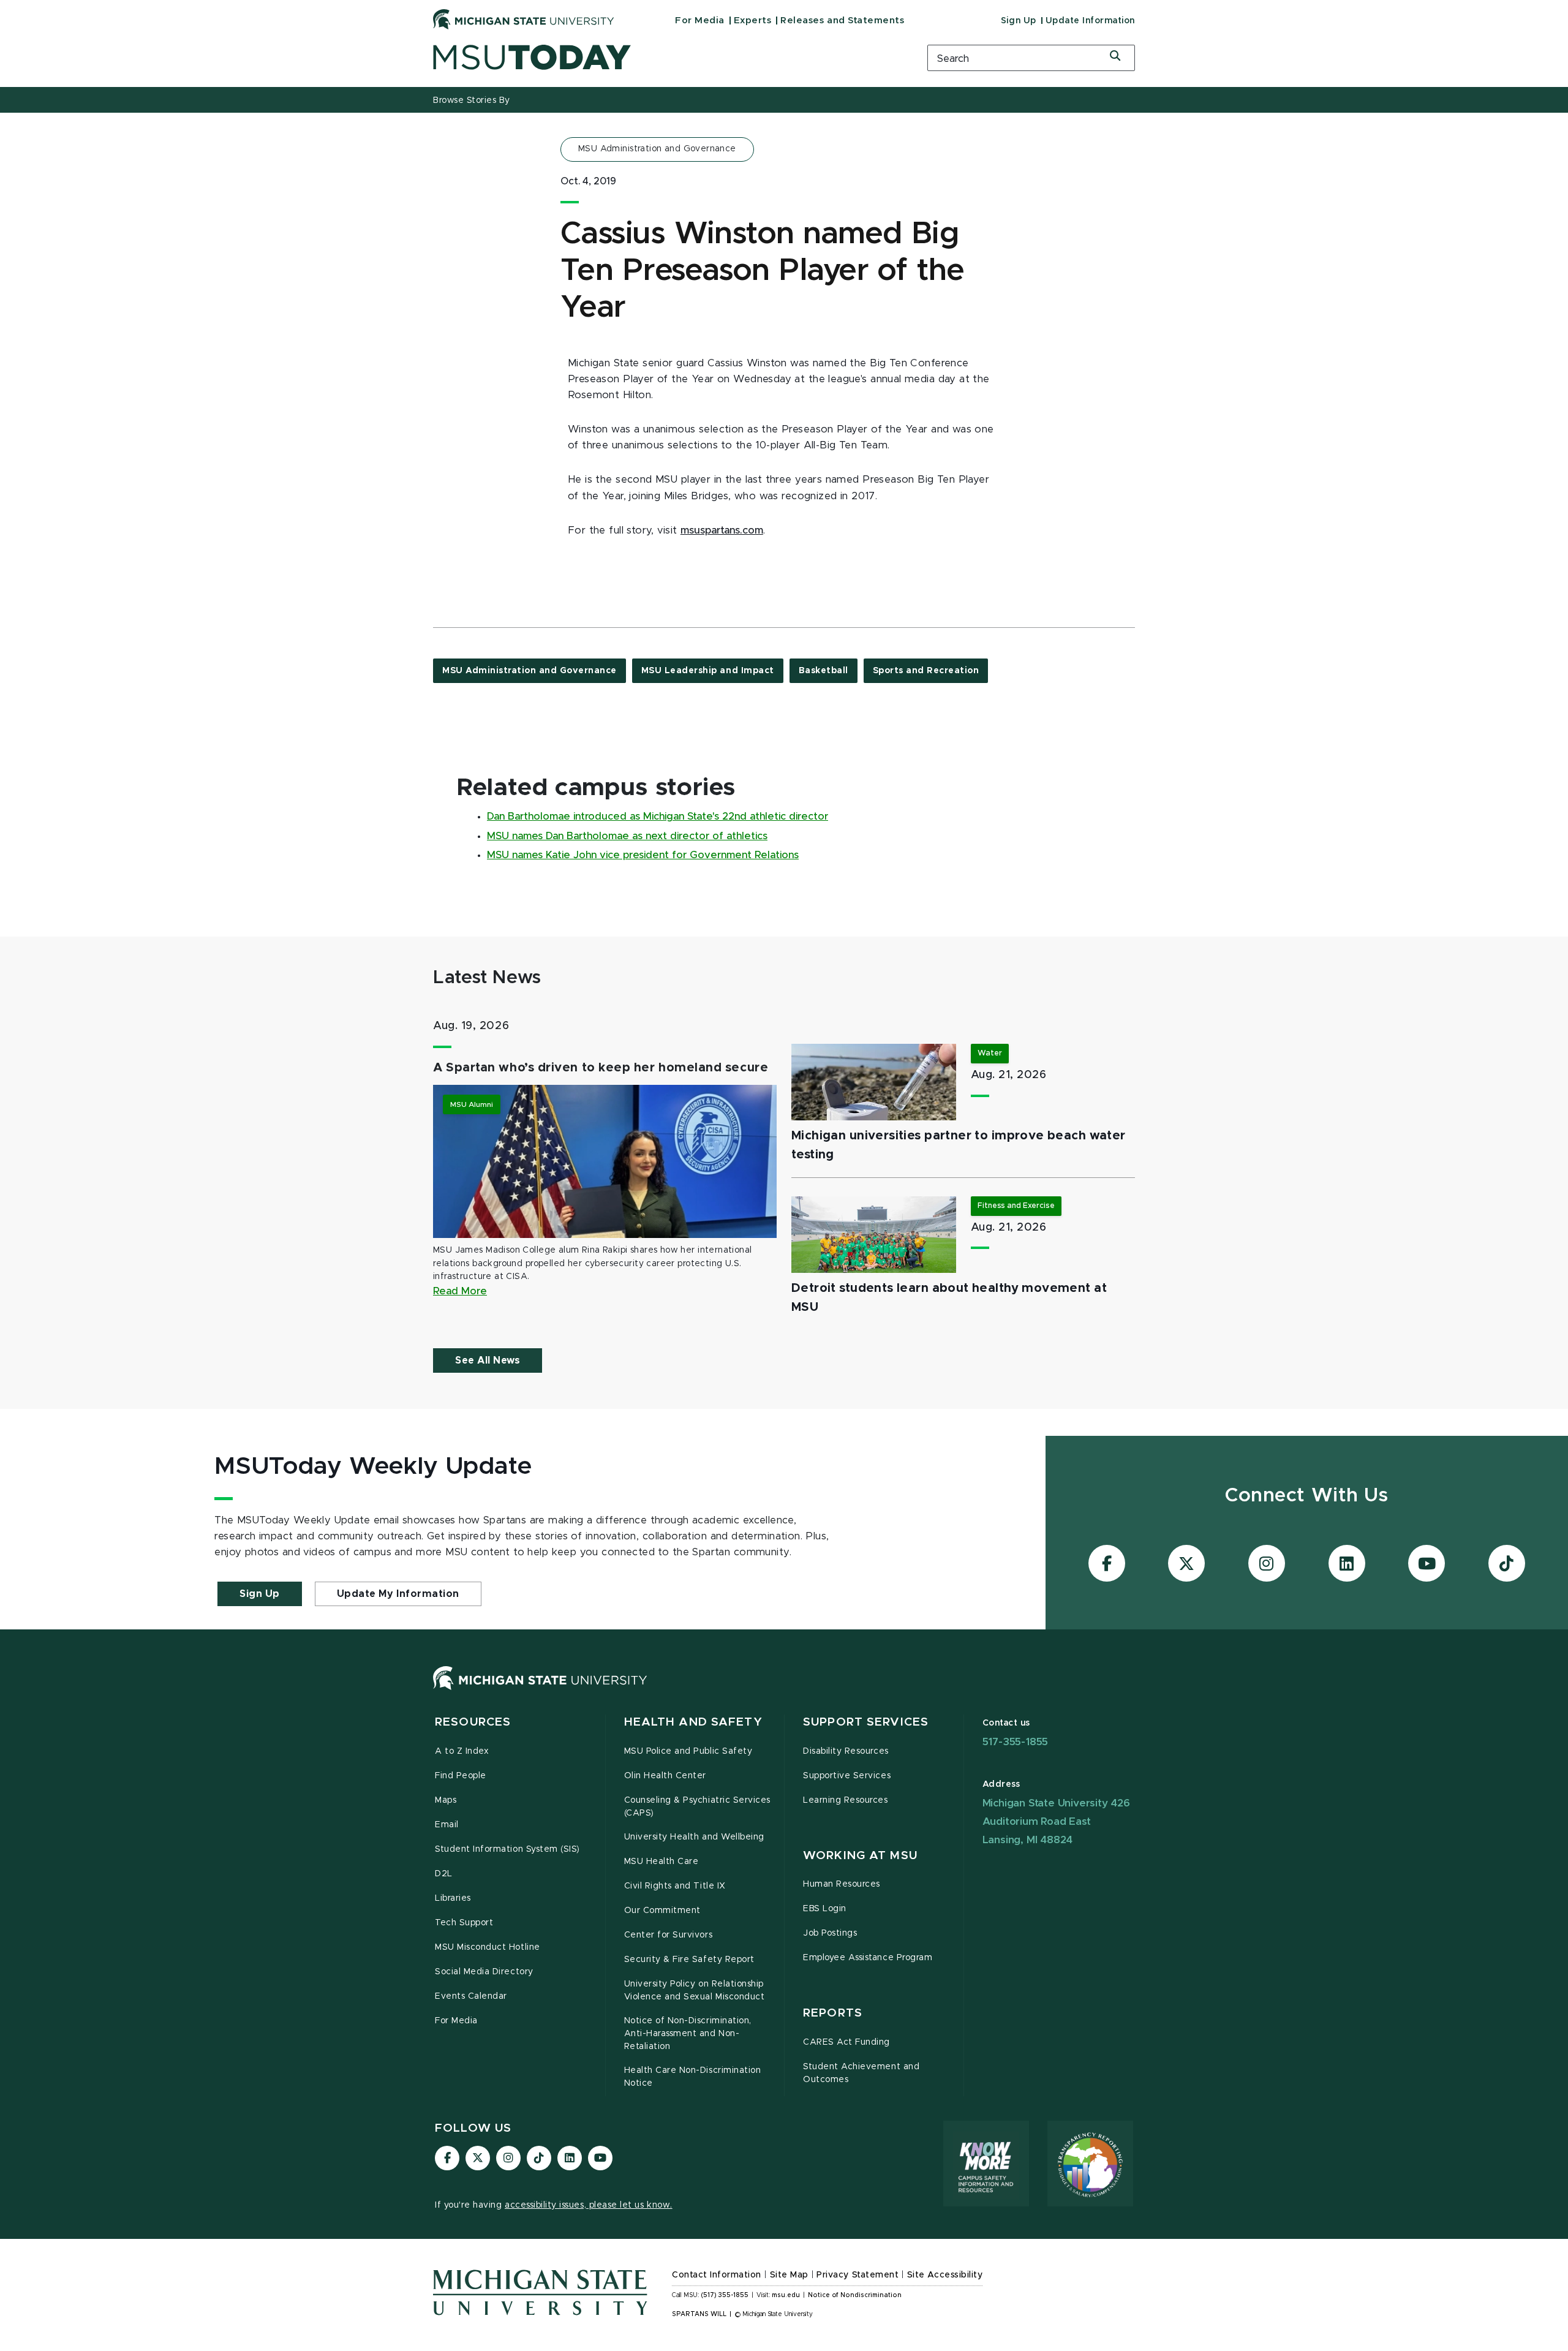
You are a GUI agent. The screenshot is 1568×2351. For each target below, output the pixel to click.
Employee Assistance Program (868, 1958)
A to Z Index (462, 1751)
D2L (444, 1874)
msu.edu (786, 2295)
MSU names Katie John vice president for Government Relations (643, 855)
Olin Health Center (665, 1776)
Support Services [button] (866, 1722)
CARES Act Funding (846, 2042)
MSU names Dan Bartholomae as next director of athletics (627, 836)
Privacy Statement (858, 2275)
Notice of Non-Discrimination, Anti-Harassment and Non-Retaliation (688, 2034)
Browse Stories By (472, 100)
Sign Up (1019, 21)
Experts (753, 21)
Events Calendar (471, 1996)
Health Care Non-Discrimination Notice (693, 2077)
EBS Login (825, 1909)
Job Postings (830, 1933)
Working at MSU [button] (860, 1856)
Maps (446, 1800)
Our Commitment (662, 1911)
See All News (488, 1360)
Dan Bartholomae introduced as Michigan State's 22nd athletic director (658, 817)
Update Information (1090, 21)
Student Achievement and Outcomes (861, 2073)
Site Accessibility (945, 2275)
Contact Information (717, 2275)
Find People (461, 1776)
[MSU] (540, 1690)
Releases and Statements (842, 21)
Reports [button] (833, 2013)
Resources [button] (473, 1722)
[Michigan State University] (524, 19)
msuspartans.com (722, 530)
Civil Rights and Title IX (675, 1886)
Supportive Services (847, 1776)
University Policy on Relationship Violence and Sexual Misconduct (695, 1991)
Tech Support (464, 1923)
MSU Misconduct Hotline (488, 1947)
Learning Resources (846, 1800)
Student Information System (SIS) (507, 1849)
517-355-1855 (1016, 1742)
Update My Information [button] (398, 1594)
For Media (700, 21)
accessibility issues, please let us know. (589, 2205)
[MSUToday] (665, 57)
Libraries (453, 1898)
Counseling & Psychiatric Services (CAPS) (697, 1807)
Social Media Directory (484, 1972)
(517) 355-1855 (725, 2295)
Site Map (789, 2275)
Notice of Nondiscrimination (855, 2295)
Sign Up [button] (260, 1594)
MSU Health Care (661, 1862)
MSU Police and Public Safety (688, 1751)
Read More (460, 1291)
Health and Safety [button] (693, 1722)
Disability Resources (846, 1751)
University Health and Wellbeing (694, 1837)
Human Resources (842, 1884)
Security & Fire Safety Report (689, 1960)
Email (447, 1825)
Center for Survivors (669, 1935)
